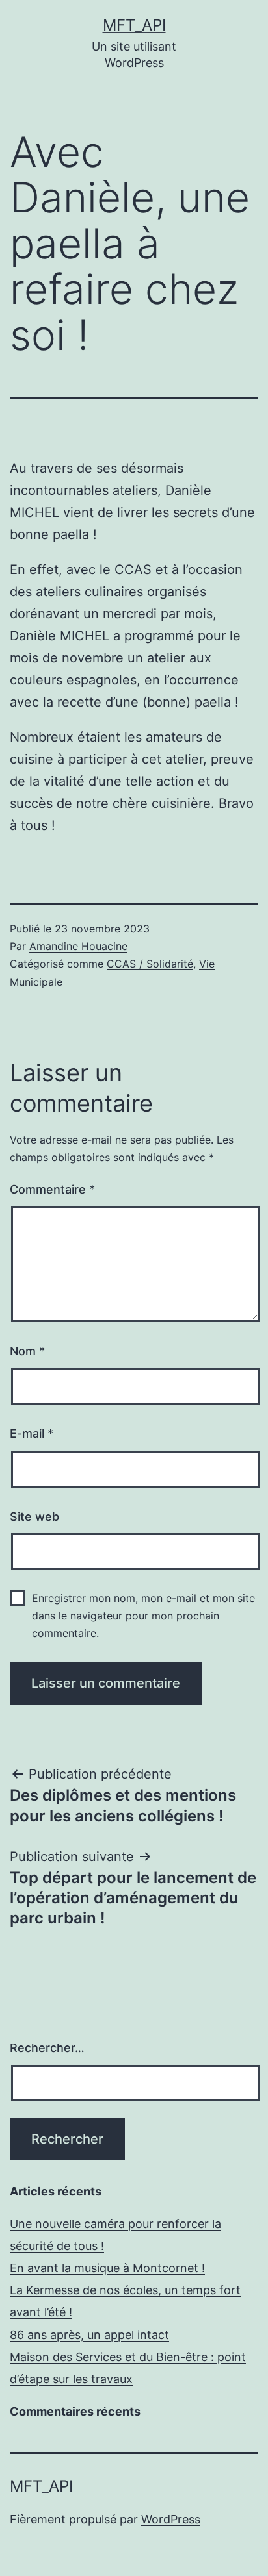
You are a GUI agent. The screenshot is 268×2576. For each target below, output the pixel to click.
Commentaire (52, 1189)
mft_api (134, 25)
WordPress (171, 2519)
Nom (27, 1351)
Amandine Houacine (78, 946)
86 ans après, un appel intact (89, 2335)
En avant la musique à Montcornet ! (107, 2268)
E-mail (32, 1433)
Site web (34, 1517)
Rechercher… (47, 2048)
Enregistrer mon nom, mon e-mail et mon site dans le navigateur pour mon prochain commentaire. (143, 1616)
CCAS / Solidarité (150, 964)
